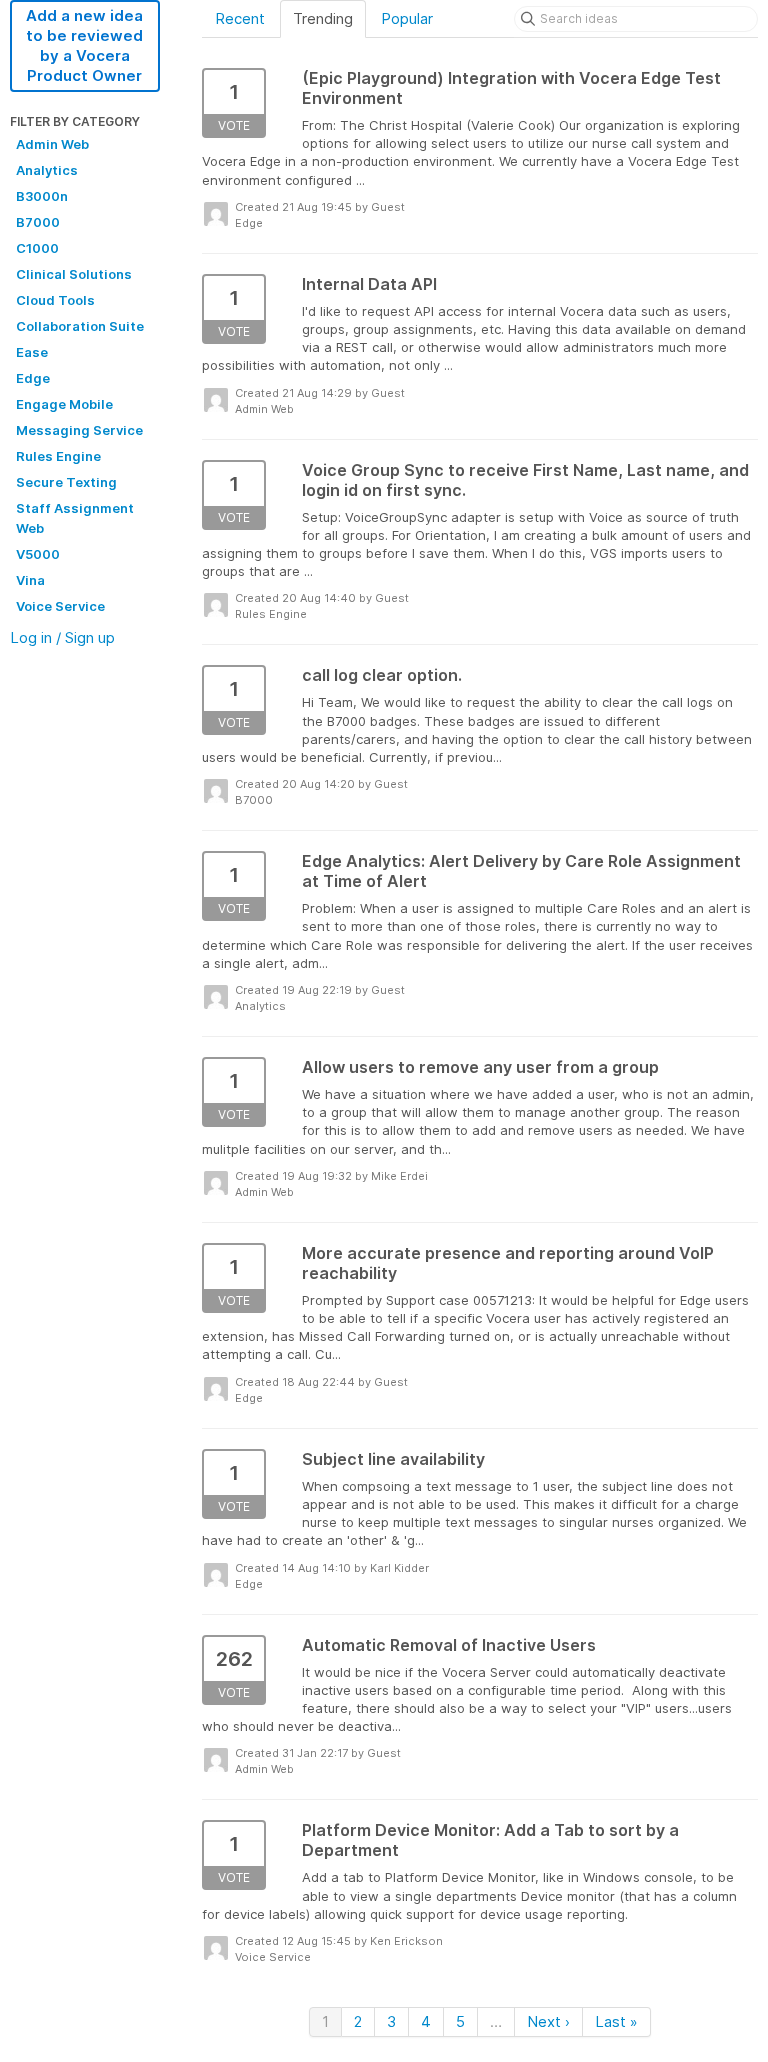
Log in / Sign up (62, 637)
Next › (548, 2021)
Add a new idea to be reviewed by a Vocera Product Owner (84, 45)
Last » (616, 2021)
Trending (323, 18)
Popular (407, 18)
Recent (240, 18)
